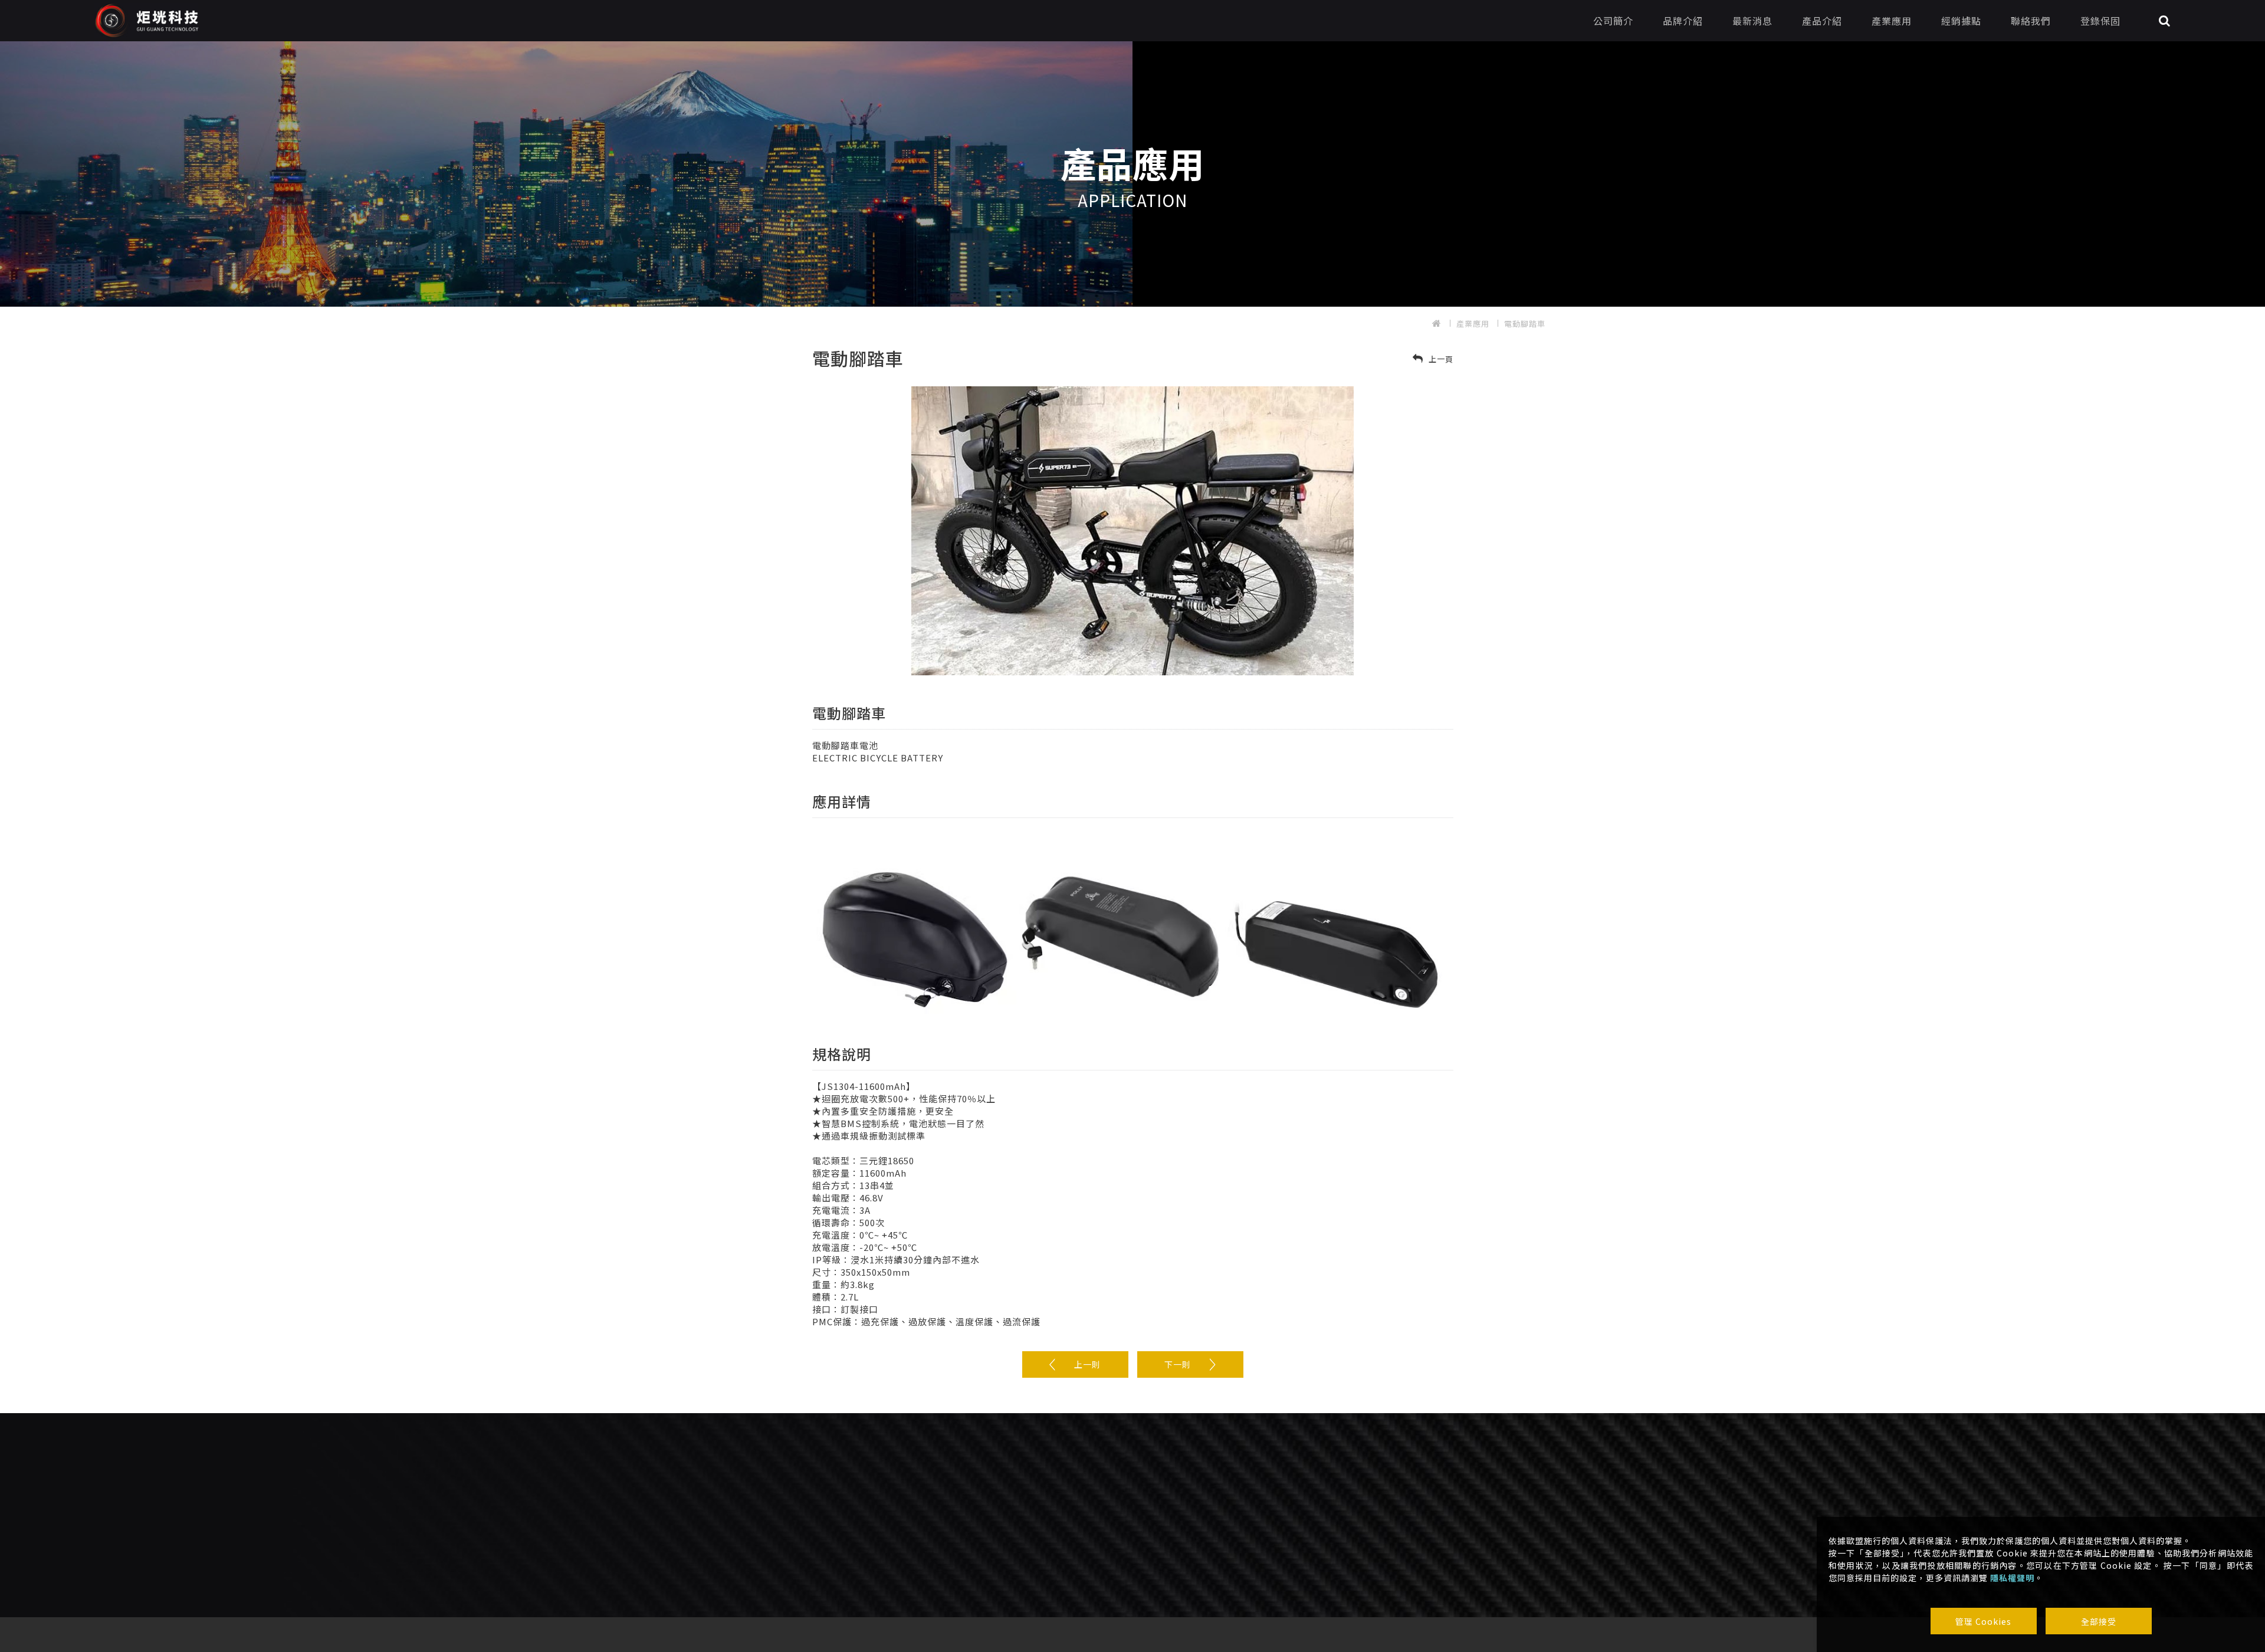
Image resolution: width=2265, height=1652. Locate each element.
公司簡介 (1613, 21)
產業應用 (1892, 21)
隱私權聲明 (2012, 1578)
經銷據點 (1961, 21)
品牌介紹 (1683, 21)
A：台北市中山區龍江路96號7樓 (863, 1554)
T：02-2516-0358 (838, 1520)
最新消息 (1752, 21)
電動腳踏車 (1525, 323)
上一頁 (1440, 359)
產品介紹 (1822, 21)
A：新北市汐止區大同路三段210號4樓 (1098, 1553)
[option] (1132, 174)
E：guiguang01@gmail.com (861, 1537)
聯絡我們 (2031, 21)
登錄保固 (2100, 21)
